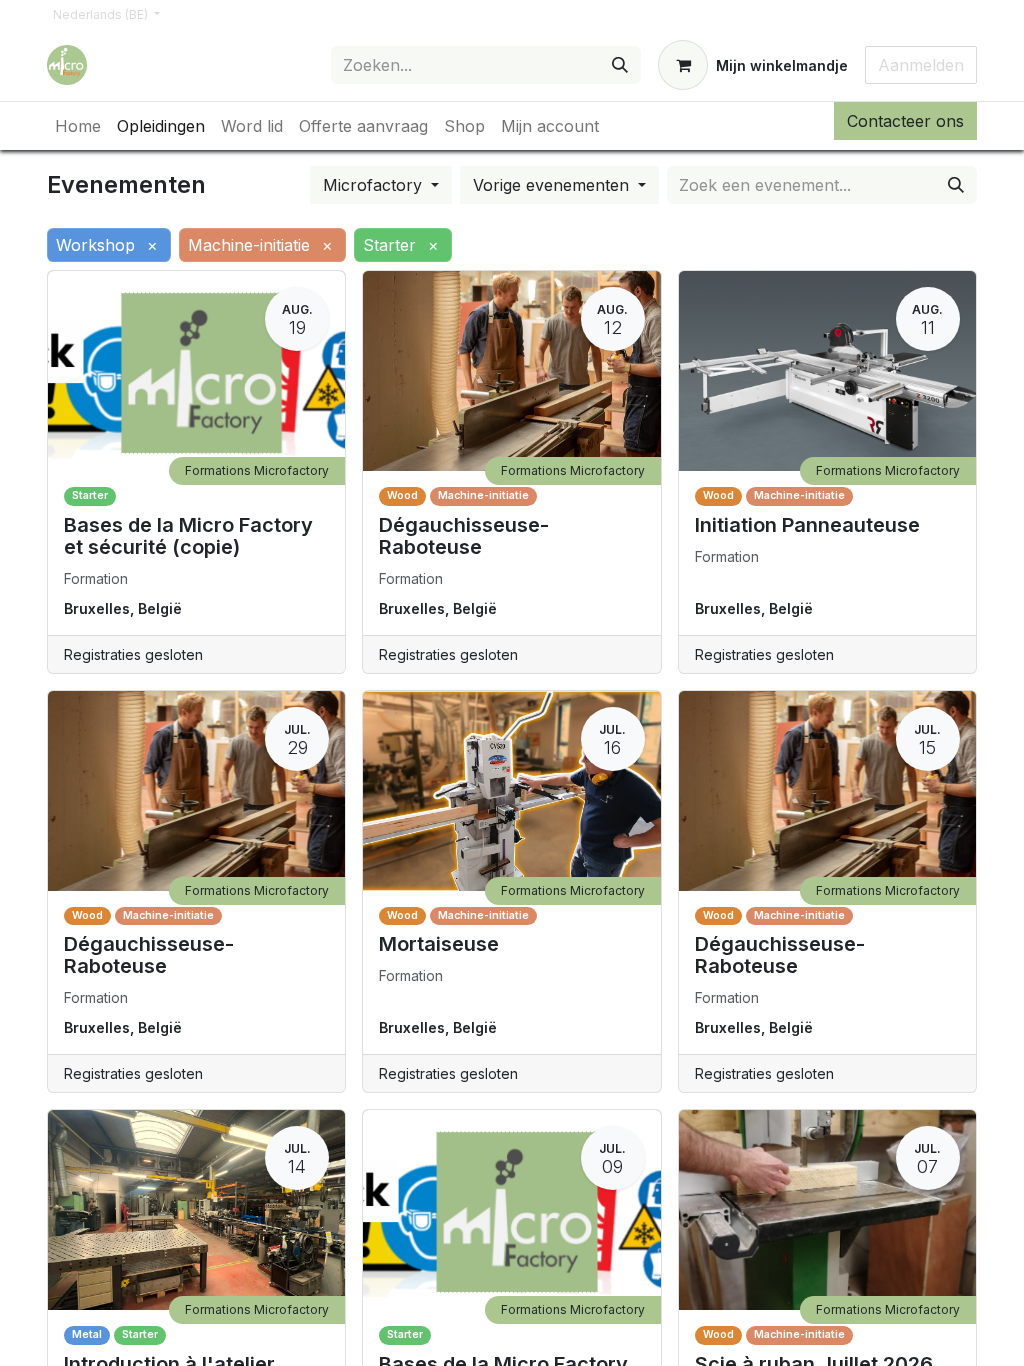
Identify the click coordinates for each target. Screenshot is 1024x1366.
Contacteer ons (905, 121)
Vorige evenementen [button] (553, 185)
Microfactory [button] (375, 185)
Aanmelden (921, 65)
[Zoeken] (620, 65)
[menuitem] (78, 126)
